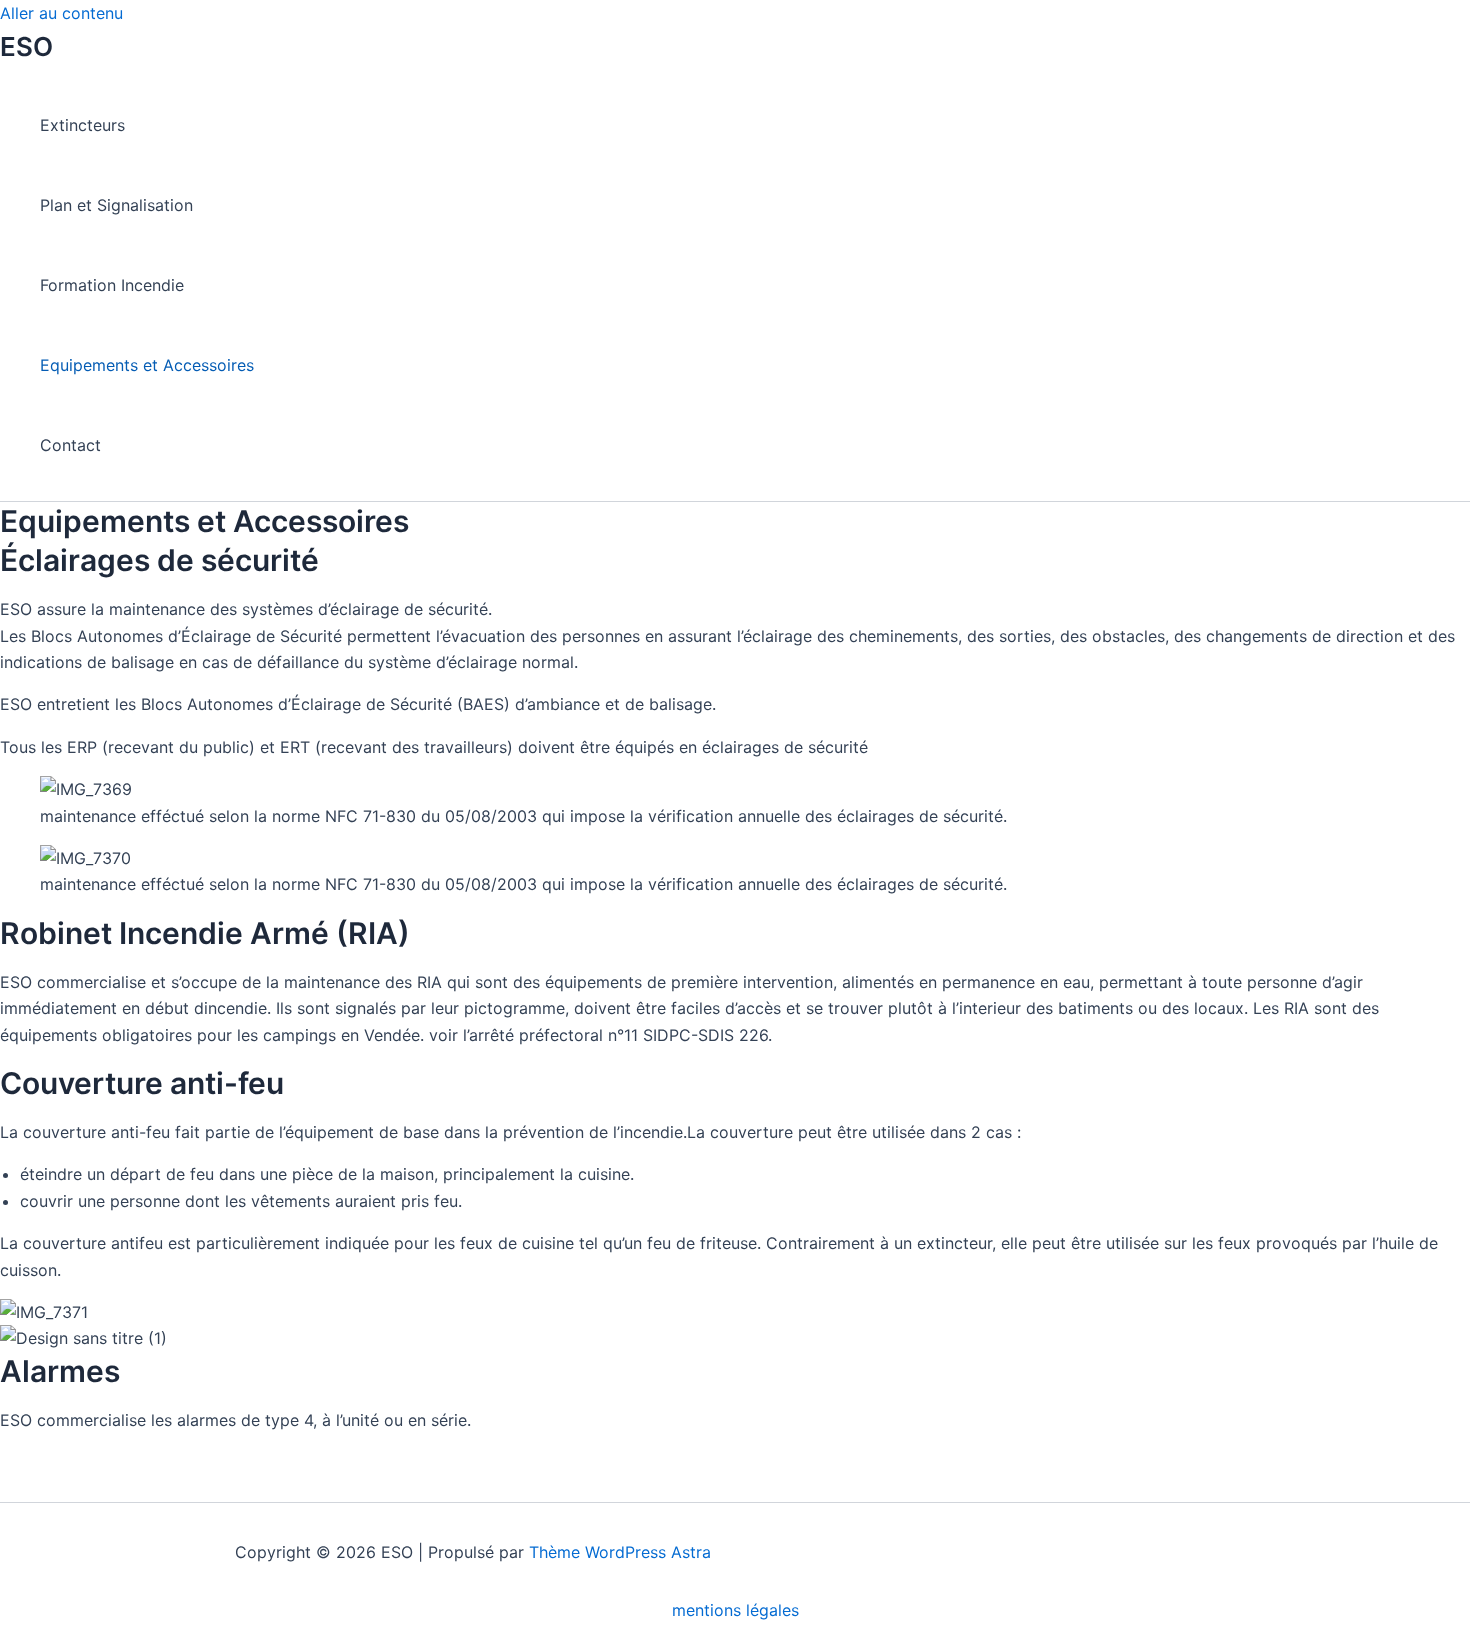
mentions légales (735, 1610)
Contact (70, 445)
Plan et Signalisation (116, 205)
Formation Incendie (112, 285)
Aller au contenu (61, 13)
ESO (26, 46)
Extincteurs (82, 125)
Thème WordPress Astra (620, 1552)
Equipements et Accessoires (147, 365)
